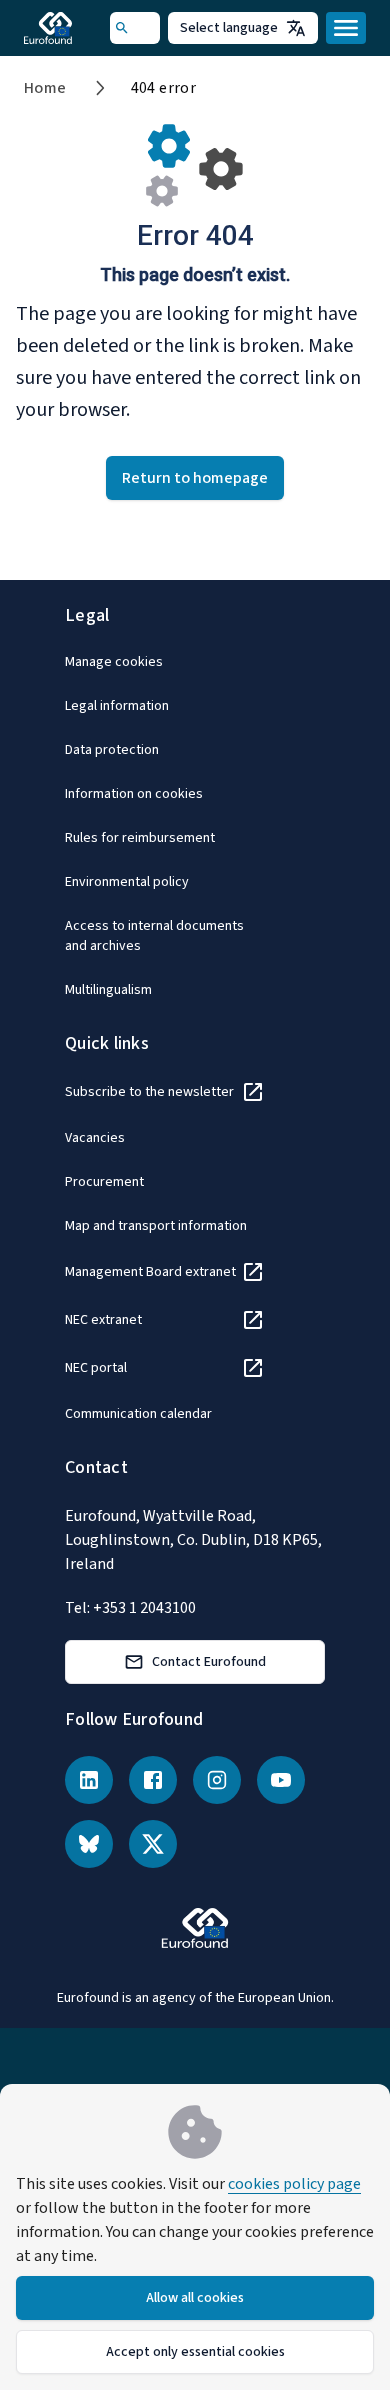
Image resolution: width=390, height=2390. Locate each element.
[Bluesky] (89, 1844)
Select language (229, 28)
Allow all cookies (195, 2298)
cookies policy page (294, 2184)
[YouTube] (281, 1780)
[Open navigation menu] (346, 28)
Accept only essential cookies (195, 2352)
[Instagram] (217, 1780)
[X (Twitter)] (153, 1844)
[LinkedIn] (89, 1780)
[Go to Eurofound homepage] (67, 28)
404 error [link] (164, 88)
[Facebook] (153, 1780)
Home (45, 88)
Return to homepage (195, 478)
